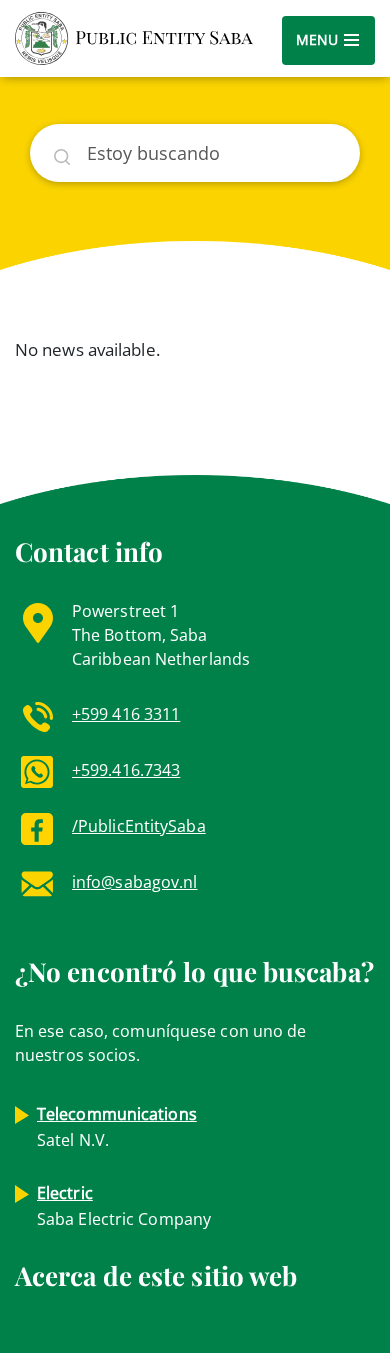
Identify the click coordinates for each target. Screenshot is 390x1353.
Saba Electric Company (124, 1206)
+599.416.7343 (126, 770)
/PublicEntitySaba (139, 826)
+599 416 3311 (126, 714)
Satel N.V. (117, 1127)
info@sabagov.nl (135, 882)
